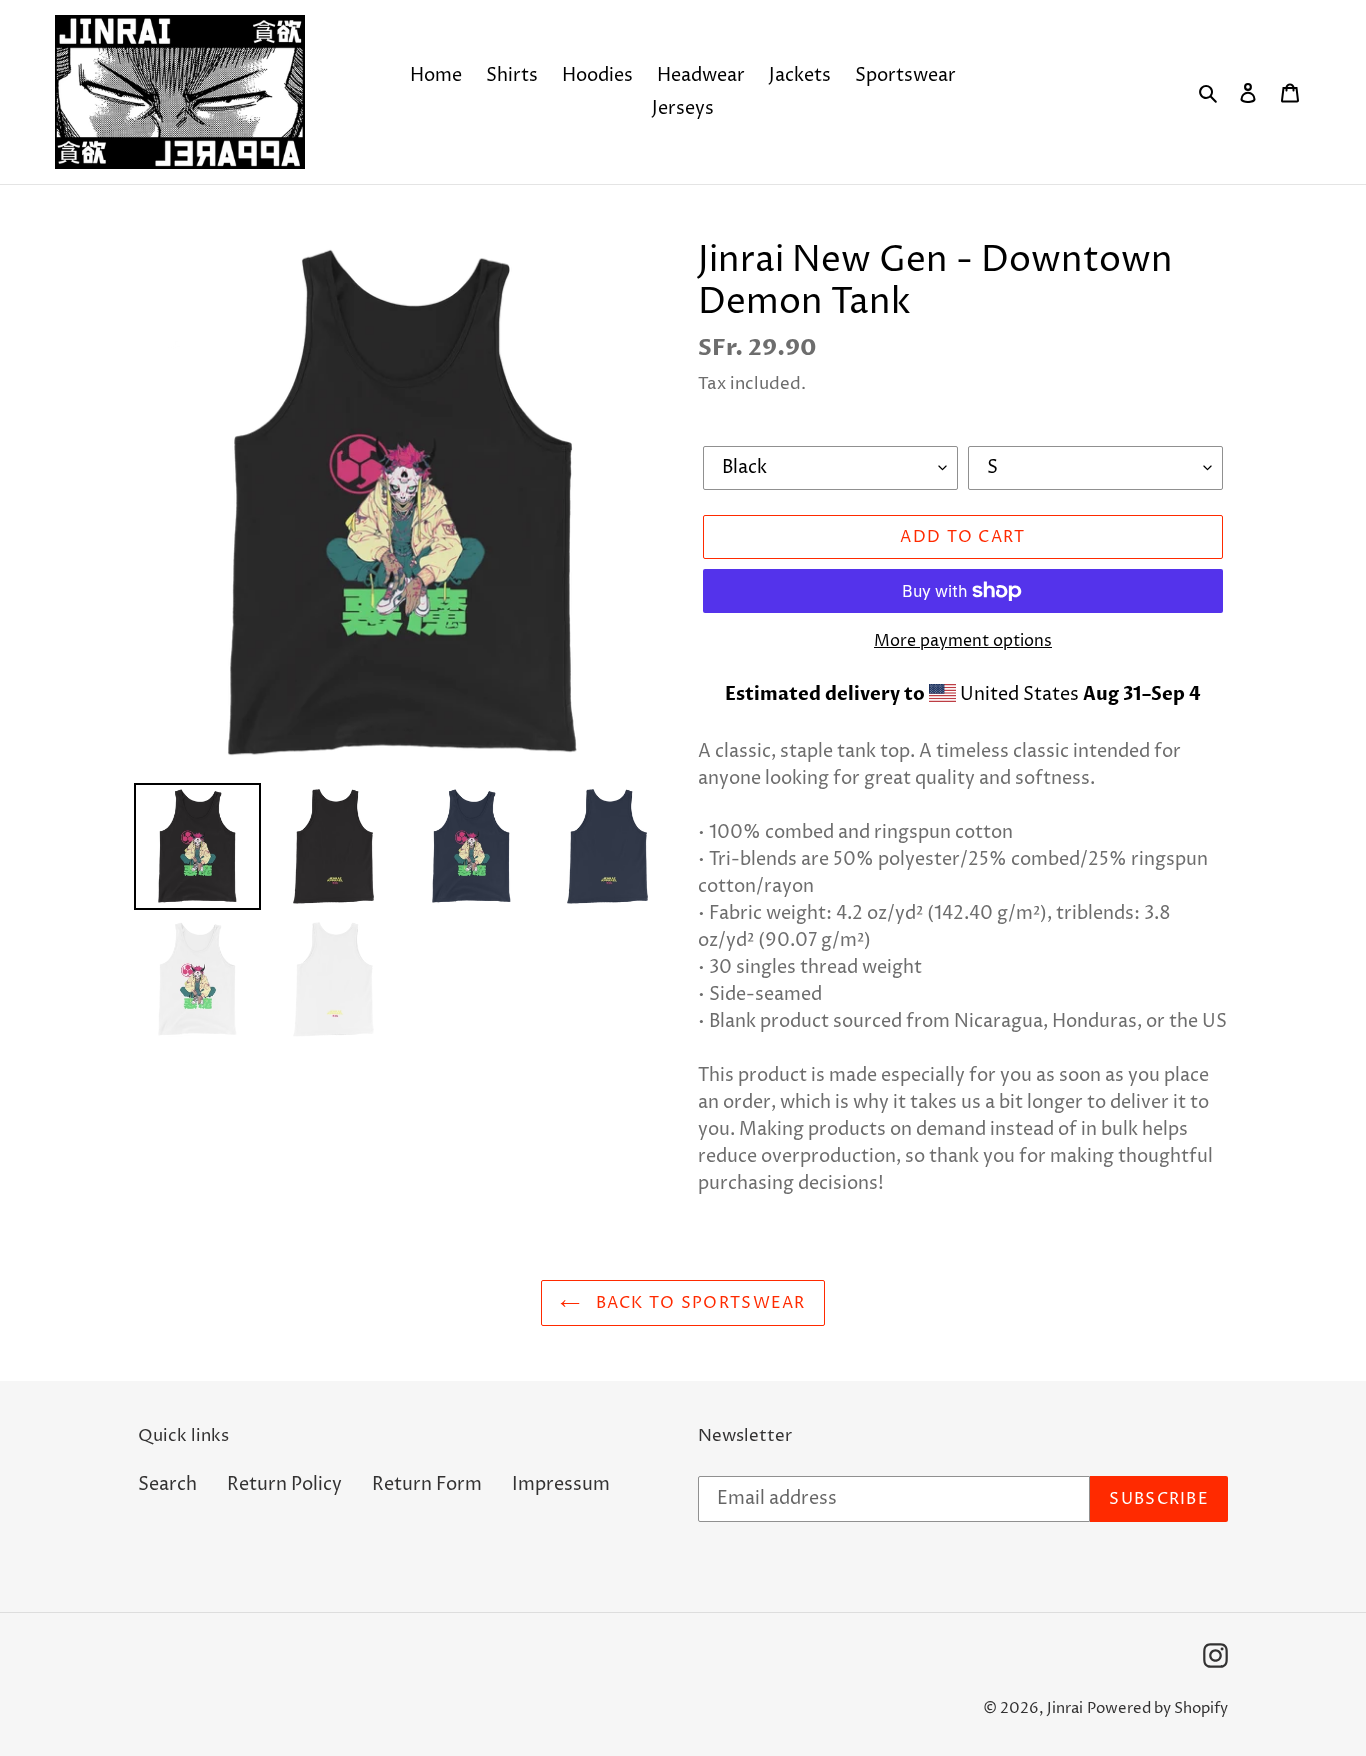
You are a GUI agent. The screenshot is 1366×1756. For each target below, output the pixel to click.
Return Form (427, 1484)
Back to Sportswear (697, 1303)
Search (167, 1484)
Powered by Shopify (1157, 1708)
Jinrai (1065, 1708)
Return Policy (284, 1484)
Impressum (561, 1484)
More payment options (963, 641)
